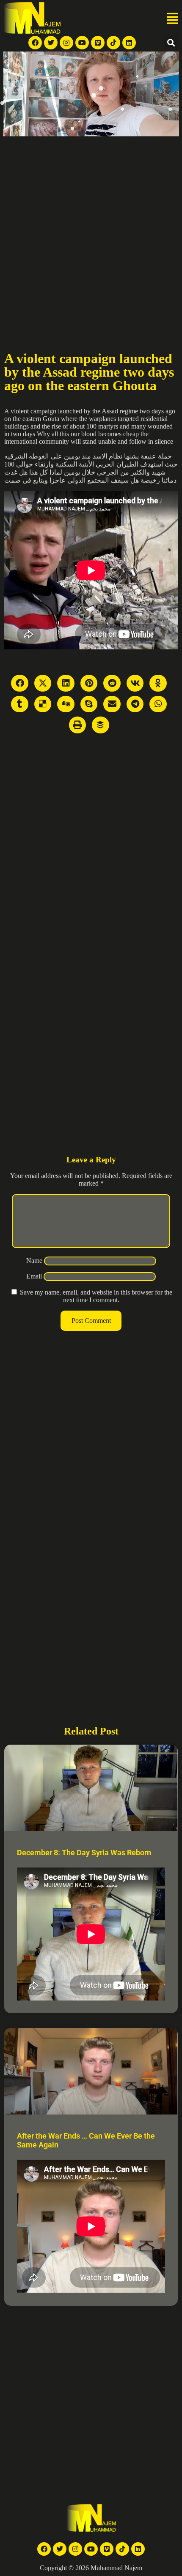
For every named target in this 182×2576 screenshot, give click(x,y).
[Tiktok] (113, 43)
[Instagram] (66, 43)
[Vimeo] (98, 43)
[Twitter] (51, 43)
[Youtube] (82, 43)
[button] (172, 19)
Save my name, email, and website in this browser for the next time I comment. (96, 1296)
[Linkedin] (129, 43)
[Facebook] (35, 43)
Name (34, 1261)
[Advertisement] (91, 231)
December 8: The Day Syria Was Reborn (84, 1853)
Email (34, 1276)
